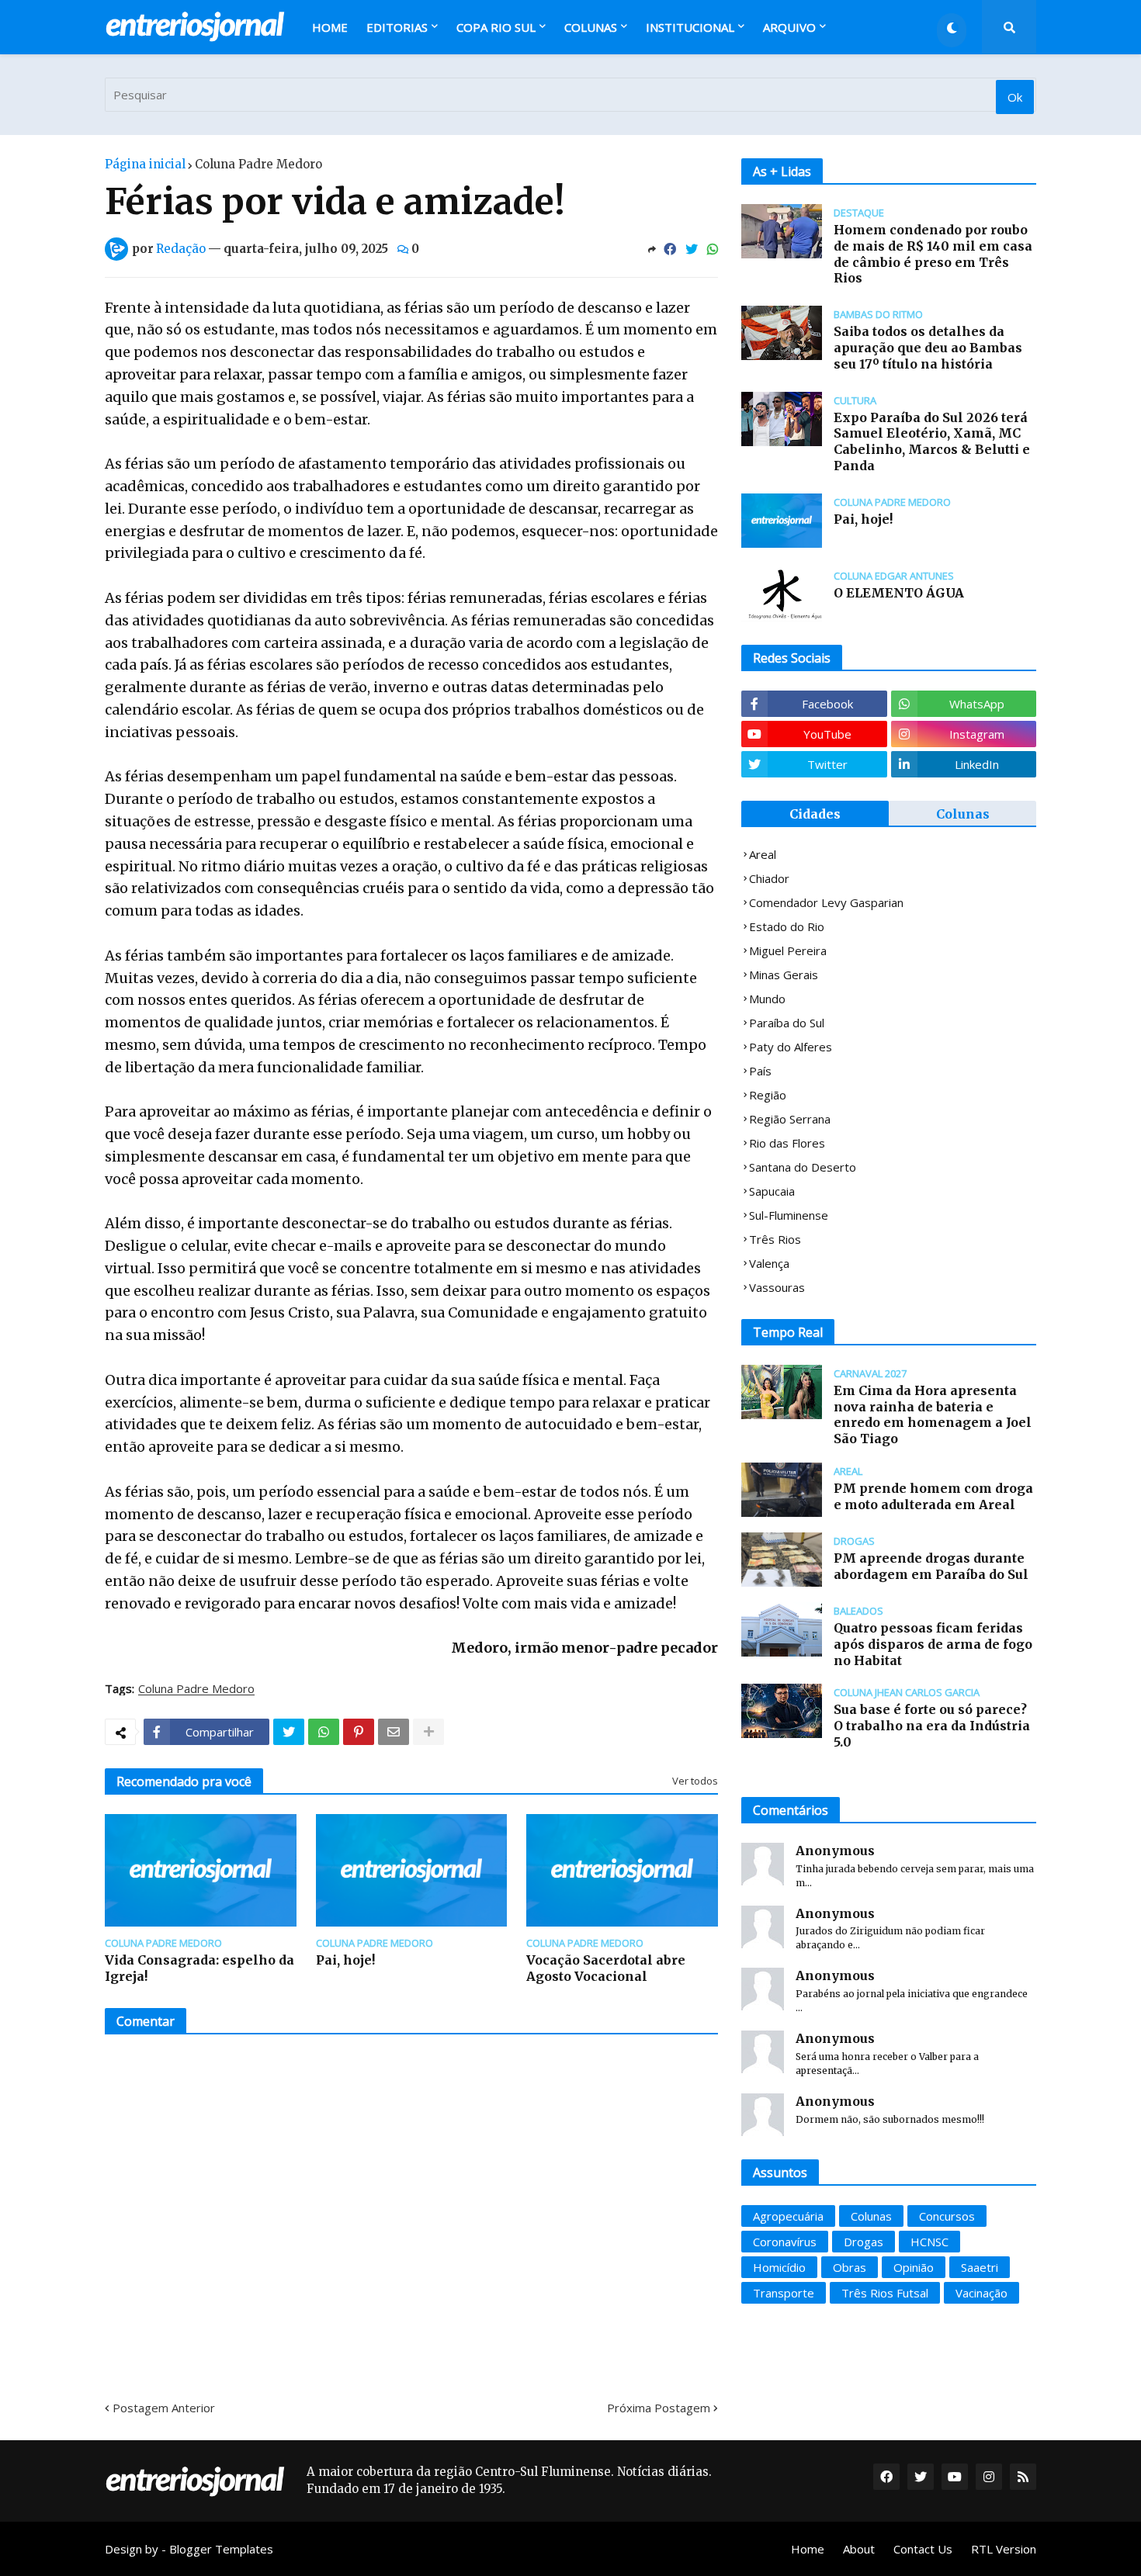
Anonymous (835, 1851)
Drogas (864, 2242)
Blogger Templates (221, 2549)
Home (808, 2549)
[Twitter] (692, 249)
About (859, 2549)
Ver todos (695, 1781)
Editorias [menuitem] (397, 27)
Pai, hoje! (345, 1960)
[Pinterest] (359, 1732)
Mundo (767, 999)
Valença (769, 1263)
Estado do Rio (787, 926)
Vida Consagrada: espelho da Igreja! (199, 1968)
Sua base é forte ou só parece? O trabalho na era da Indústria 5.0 (932, 1726)
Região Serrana (790, 1119)
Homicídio (779, 2267)
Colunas (963, 814)
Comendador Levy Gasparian (826, 902)
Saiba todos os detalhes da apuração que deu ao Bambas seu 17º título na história (928, 348)
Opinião (914, 2267)
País (760, 1071)
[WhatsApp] (713, 249)
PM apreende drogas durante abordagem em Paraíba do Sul (931, 1566)
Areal (763, 854)
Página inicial (145, 164)
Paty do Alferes (791, 1047)
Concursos (947, 2216)
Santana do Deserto (803, 1167)
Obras (850, 2267)
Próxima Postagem (659, 2408)
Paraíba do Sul (787, 1023)
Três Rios (775, 1239)
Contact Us (923, 2549)
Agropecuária (788, 2216)
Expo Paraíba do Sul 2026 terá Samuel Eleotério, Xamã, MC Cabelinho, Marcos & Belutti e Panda (932, 441)
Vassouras (777, 1287)
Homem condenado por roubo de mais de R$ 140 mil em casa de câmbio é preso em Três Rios (933, 254)
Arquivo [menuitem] (789, 27)
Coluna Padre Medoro (258, 164)
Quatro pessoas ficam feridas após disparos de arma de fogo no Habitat (933, 1644)
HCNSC (929, 2242)
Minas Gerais (784, 975)
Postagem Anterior (164, 2408)
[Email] (394, 1732)
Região (768, 1095)
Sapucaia (772, 1191)
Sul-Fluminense (789, 1215)
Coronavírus (785, 2242)
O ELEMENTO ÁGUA (899, 593)
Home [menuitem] (330, 27)
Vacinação (981, 2293)
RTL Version (1004, 2549)
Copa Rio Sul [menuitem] (496, 27)
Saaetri (980, 2267)
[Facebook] (670, 249)
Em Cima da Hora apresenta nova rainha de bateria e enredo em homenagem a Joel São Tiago (933, 1414)
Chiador (769, 878)
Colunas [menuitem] (591, 27)
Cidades (815, 814)
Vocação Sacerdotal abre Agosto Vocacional (606, 1968)
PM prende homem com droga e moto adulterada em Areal (933, 1496)
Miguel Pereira (788, 950)
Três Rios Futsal (885, 2293)
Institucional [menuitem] (690, 27)
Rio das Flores (787, 1143)
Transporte (784, 2293)
